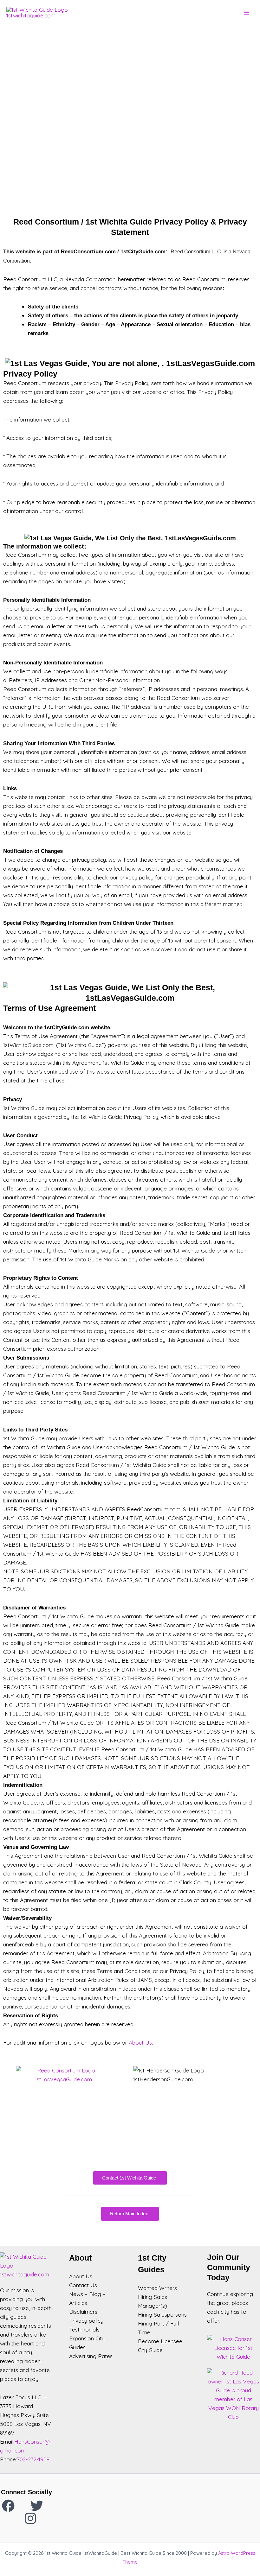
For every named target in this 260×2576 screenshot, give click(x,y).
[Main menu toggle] (246, 13)
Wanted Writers (157, 2288)
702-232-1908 (33, 2459)
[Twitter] (37, 2506)
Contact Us (83, 2285)
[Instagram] (30, 2518)
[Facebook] (8, 2506)
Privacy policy (86, 2321)
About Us (140, 2043)
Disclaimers (83, 2312)
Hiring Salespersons (162, 2315)
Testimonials (84, 2329)
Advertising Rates (91, 2356)
